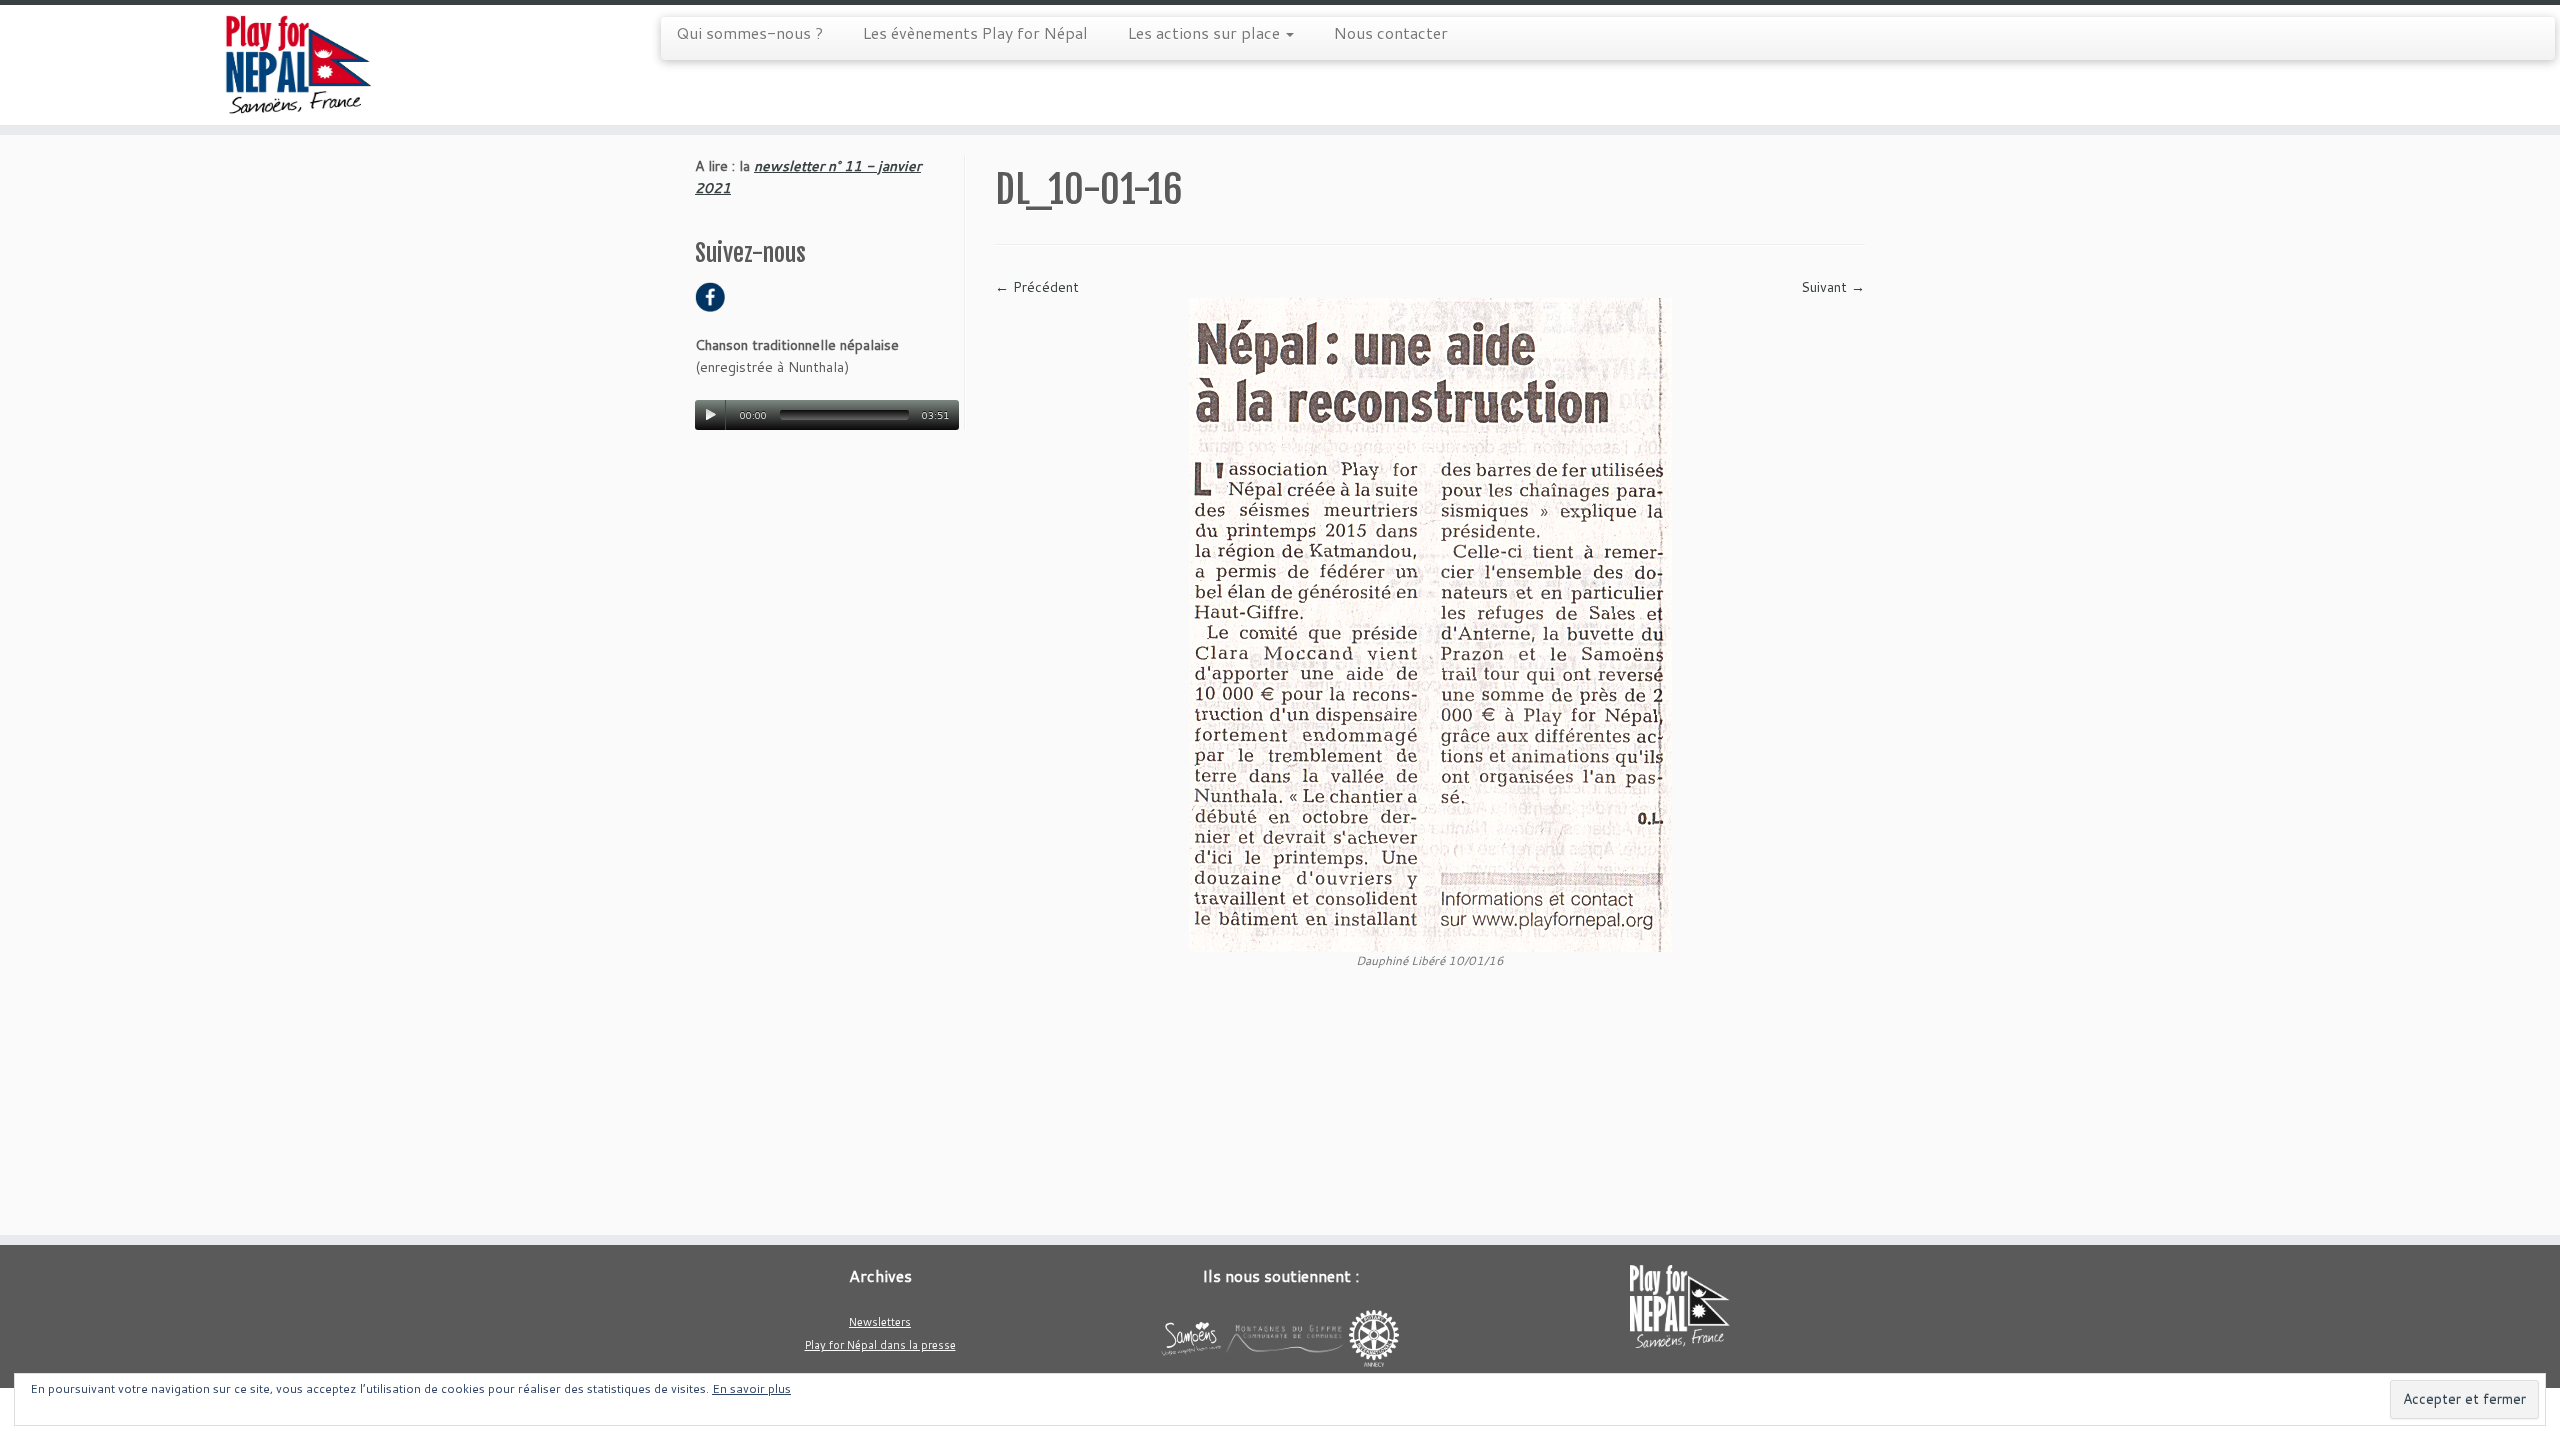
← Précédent (1037, 287)
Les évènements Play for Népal (975, 32)
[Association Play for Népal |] (295, 65)
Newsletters (880, 1322)
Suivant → (1833, 287)
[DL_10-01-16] (1430, 624)
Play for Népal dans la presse (880, 1345)
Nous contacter (1391, 32)
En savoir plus (751, 1388)
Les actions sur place (1206, 32)
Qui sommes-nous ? (749, 32)
